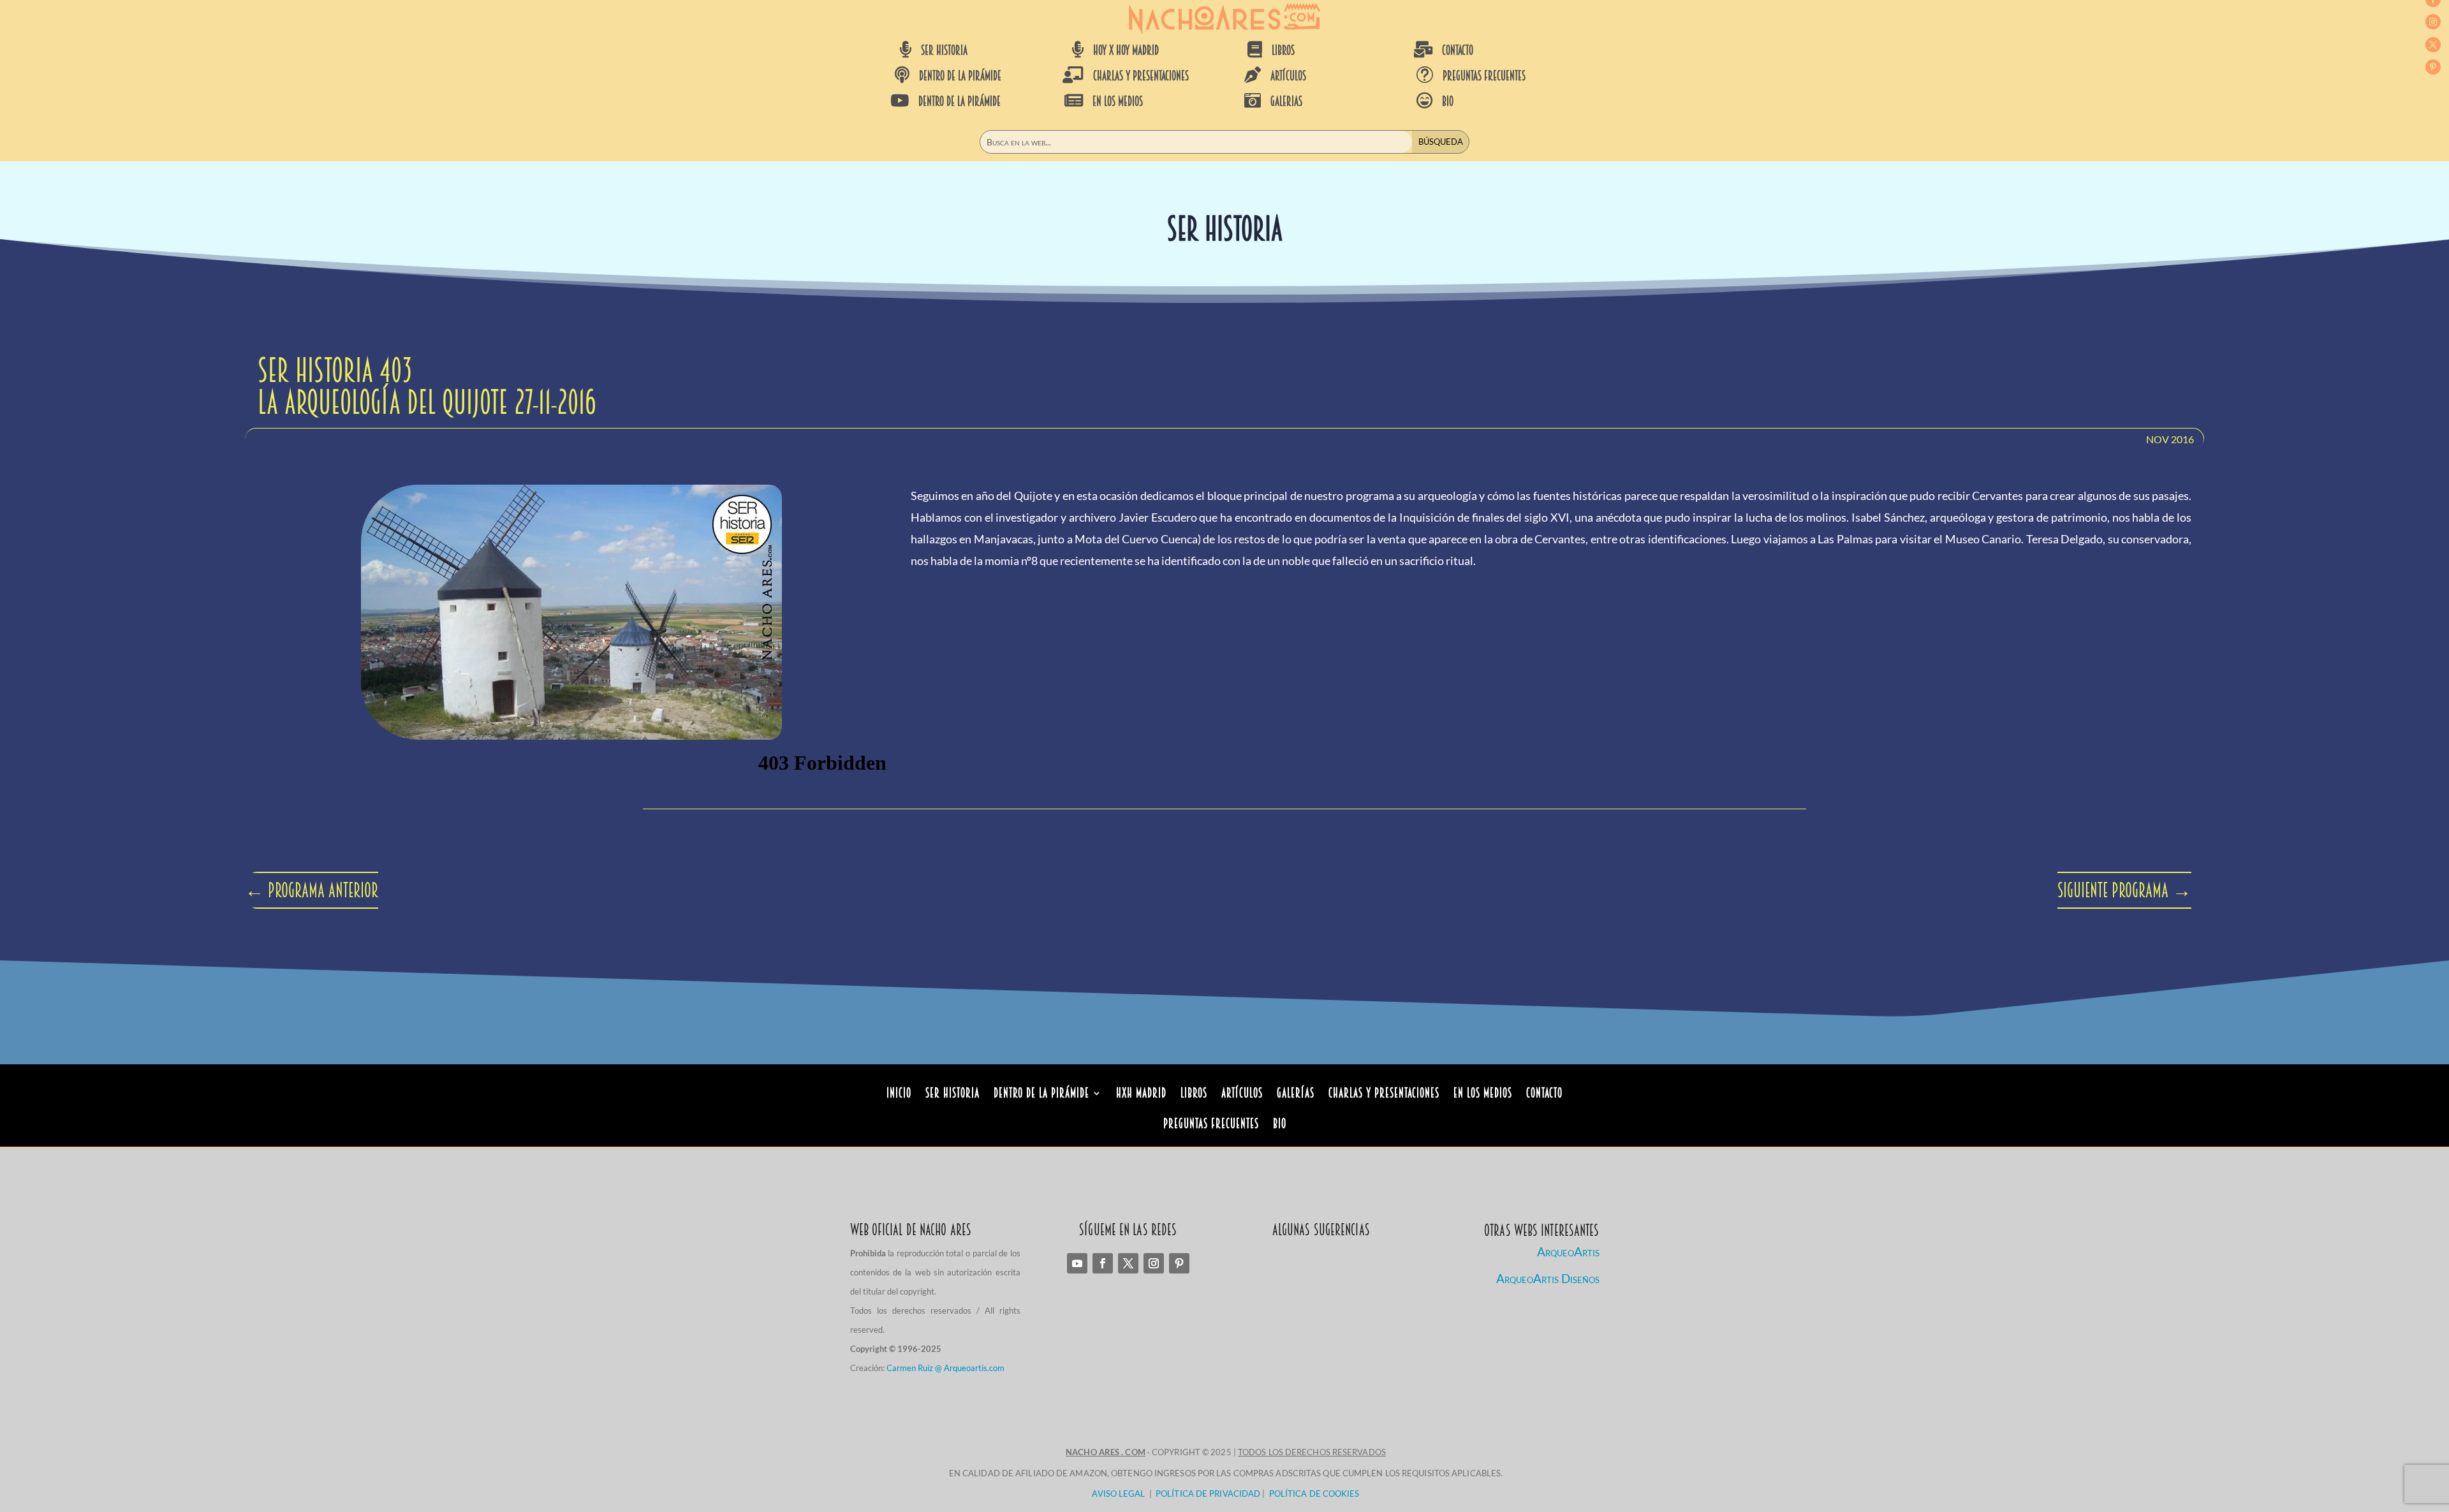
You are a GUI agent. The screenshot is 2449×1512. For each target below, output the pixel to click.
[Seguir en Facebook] (1103, 1263)
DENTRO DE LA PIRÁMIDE (960, 76)
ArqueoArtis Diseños (1548, 1278)
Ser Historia (952, 1095)
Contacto (1544, 1095)
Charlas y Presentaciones (1384, 1095)
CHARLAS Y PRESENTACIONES (1141, 76)
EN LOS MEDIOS (1118, 101)
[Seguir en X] (2433, 45)
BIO (1448, 101)
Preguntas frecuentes (1484, 76)
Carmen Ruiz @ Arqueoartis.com (945, 1368)
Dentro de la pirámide (1041, 1095)
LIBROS (1283, 50)
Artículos (1242, 1095)
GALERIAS (1286, 101)
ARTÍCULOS (1288, 76)
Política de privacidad (1208, 1494)
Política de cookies (1314, 1494)
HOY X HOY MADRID (1126, 50)
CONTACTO (1458, 50)
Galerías (1296, 1095)
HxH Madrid (1141, 1095)
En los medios (1483, 1095)
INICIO (899, 1095)
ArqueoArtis (1568, 1251)
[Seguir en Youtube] (1077, 1263)
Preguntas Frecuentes (1211, 1125)
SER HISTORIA (944, 50)
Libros (1194, 1095)
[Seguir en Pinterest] (2433, 67)
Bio (1280, 1125)
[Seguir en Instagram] (2433, 22)
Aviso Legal (1118, 1494)
